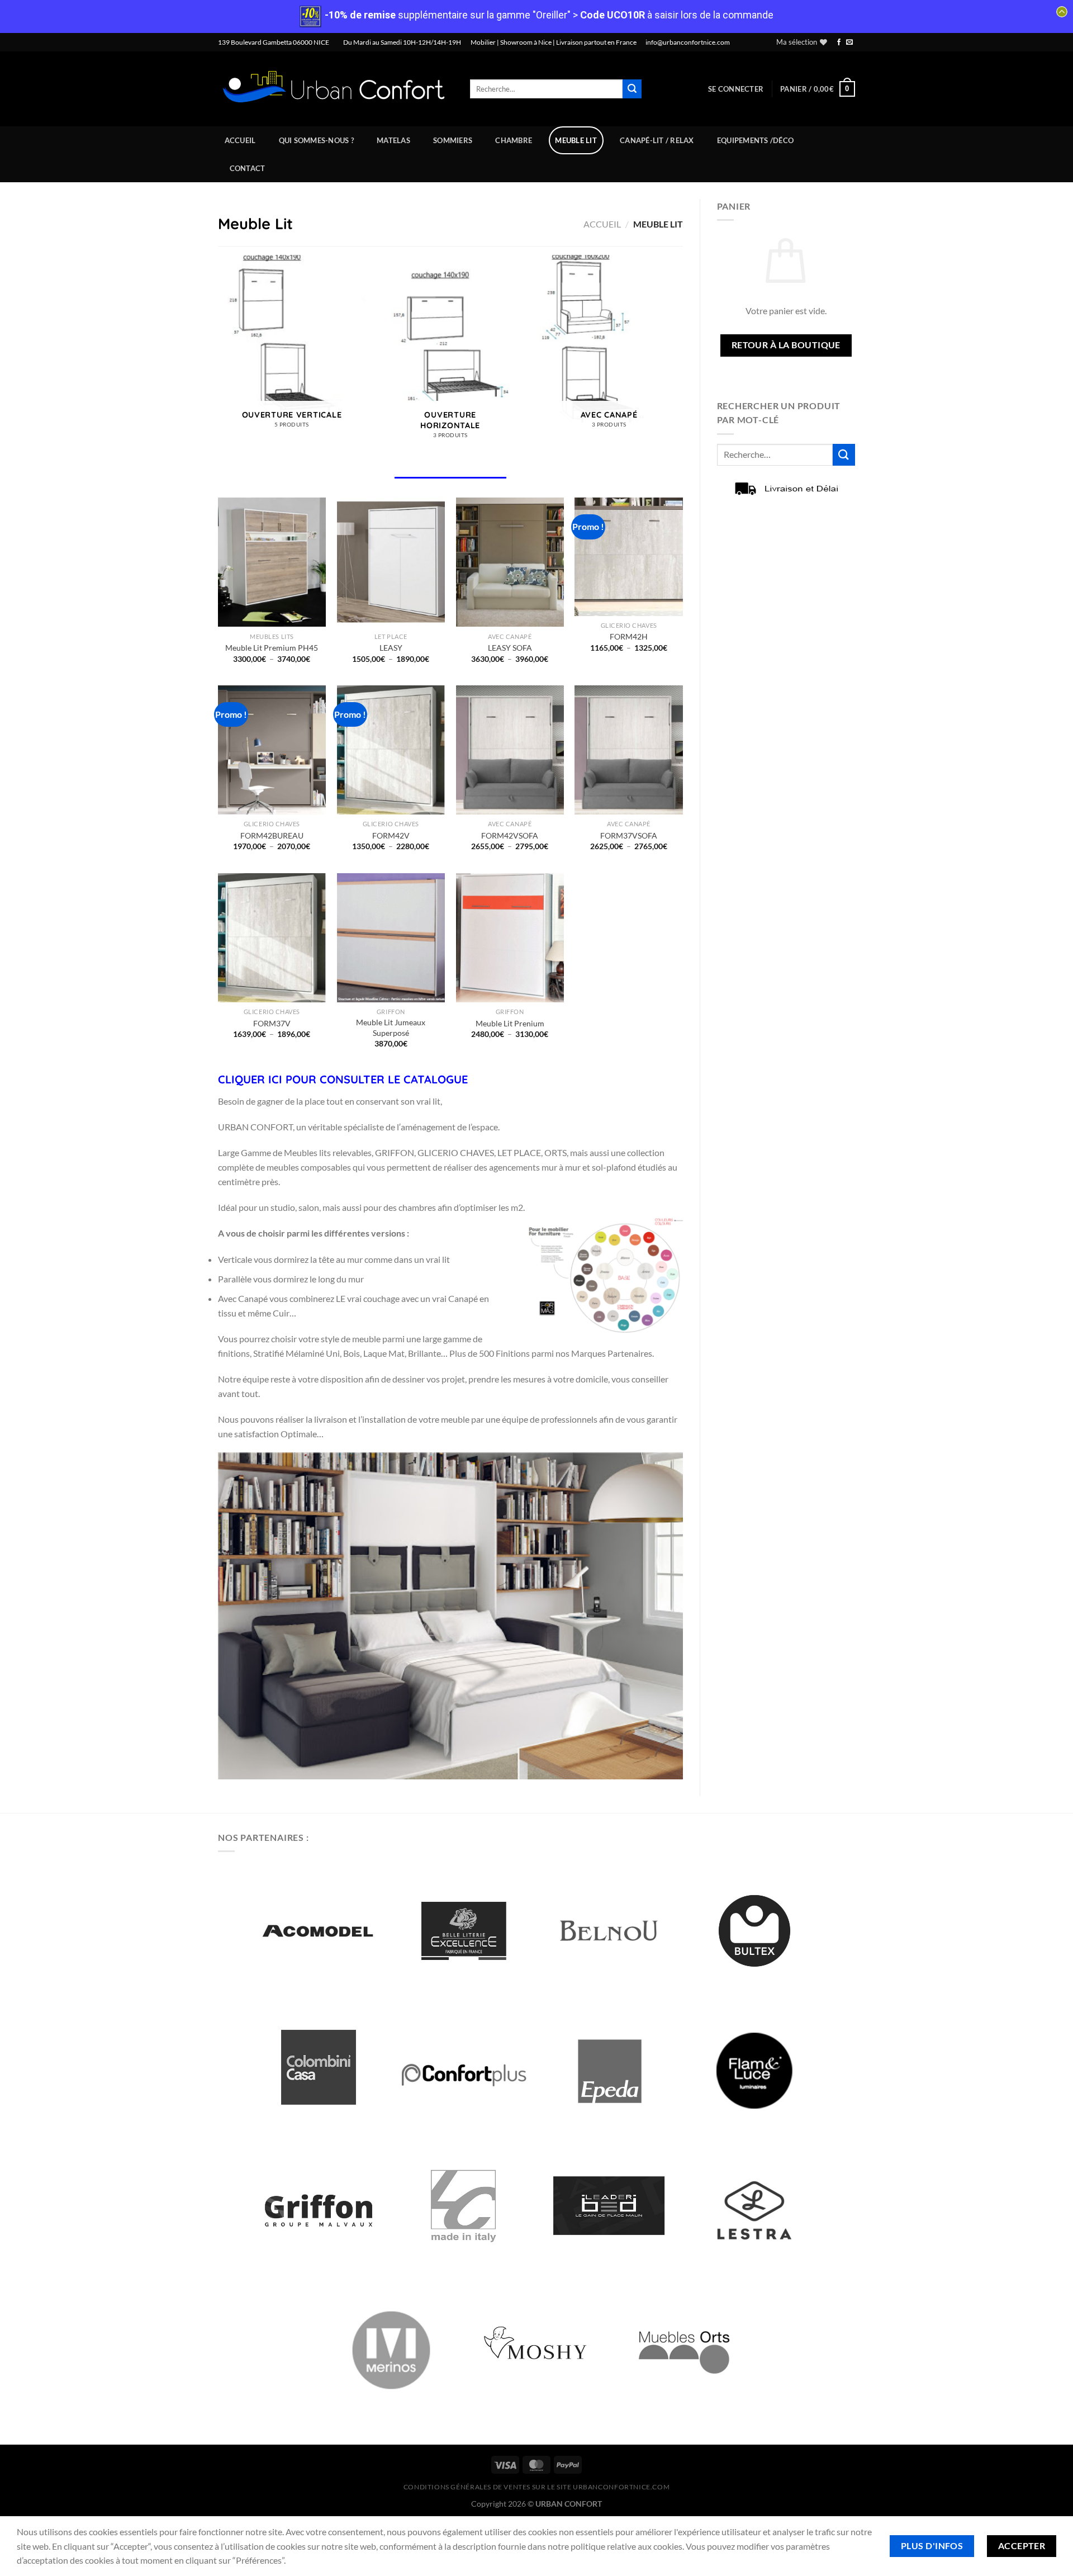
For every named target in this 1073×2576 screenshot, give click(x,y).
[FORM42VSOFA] (510, 750)
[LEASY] (391, 562)
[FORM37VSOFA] (628, 750)
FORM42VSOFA (510, 835)
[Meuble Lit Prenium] (510, 938)
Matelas (393, 140)
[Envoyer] (632, 89)
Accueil (240, 140)
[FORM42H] (628, 557)
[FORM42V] (391, 750)
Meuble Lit (576, 140)
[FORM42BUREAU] (272, 750)
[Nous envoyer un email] (849, 42)
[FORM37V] (272, 938)
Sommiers (453, 140)
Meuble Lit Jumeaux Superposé (391, 1027)
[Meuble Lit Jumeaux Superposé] (391, 938)
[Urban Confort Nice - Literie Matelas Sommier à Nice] (336, 89)
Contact (248, 168)
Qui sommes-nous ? (316, 140)
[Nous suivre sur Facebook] (839, 42)
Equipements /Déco (755, 140)
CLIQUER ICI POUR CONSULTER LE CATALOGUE (343, 1079)
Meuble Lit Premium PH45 (272, 648)
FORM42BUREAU (272, 835)
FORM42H (629, 636)
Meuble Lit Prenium (510, 1023)
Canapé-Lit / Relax (657, 140)
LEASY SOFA (510, 648)
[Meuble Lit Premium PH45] (272, 562)
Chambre (514, 140)
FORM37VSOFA (629, 835)
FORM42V (391, 835)
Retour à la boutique (786, 345)
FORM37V (272, 1023)
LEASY (391, 648)
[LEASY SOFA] (510, 562)
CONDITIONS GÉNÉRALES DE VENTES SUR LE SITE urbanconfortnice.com (537, 2487)
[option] (319, 1931)
